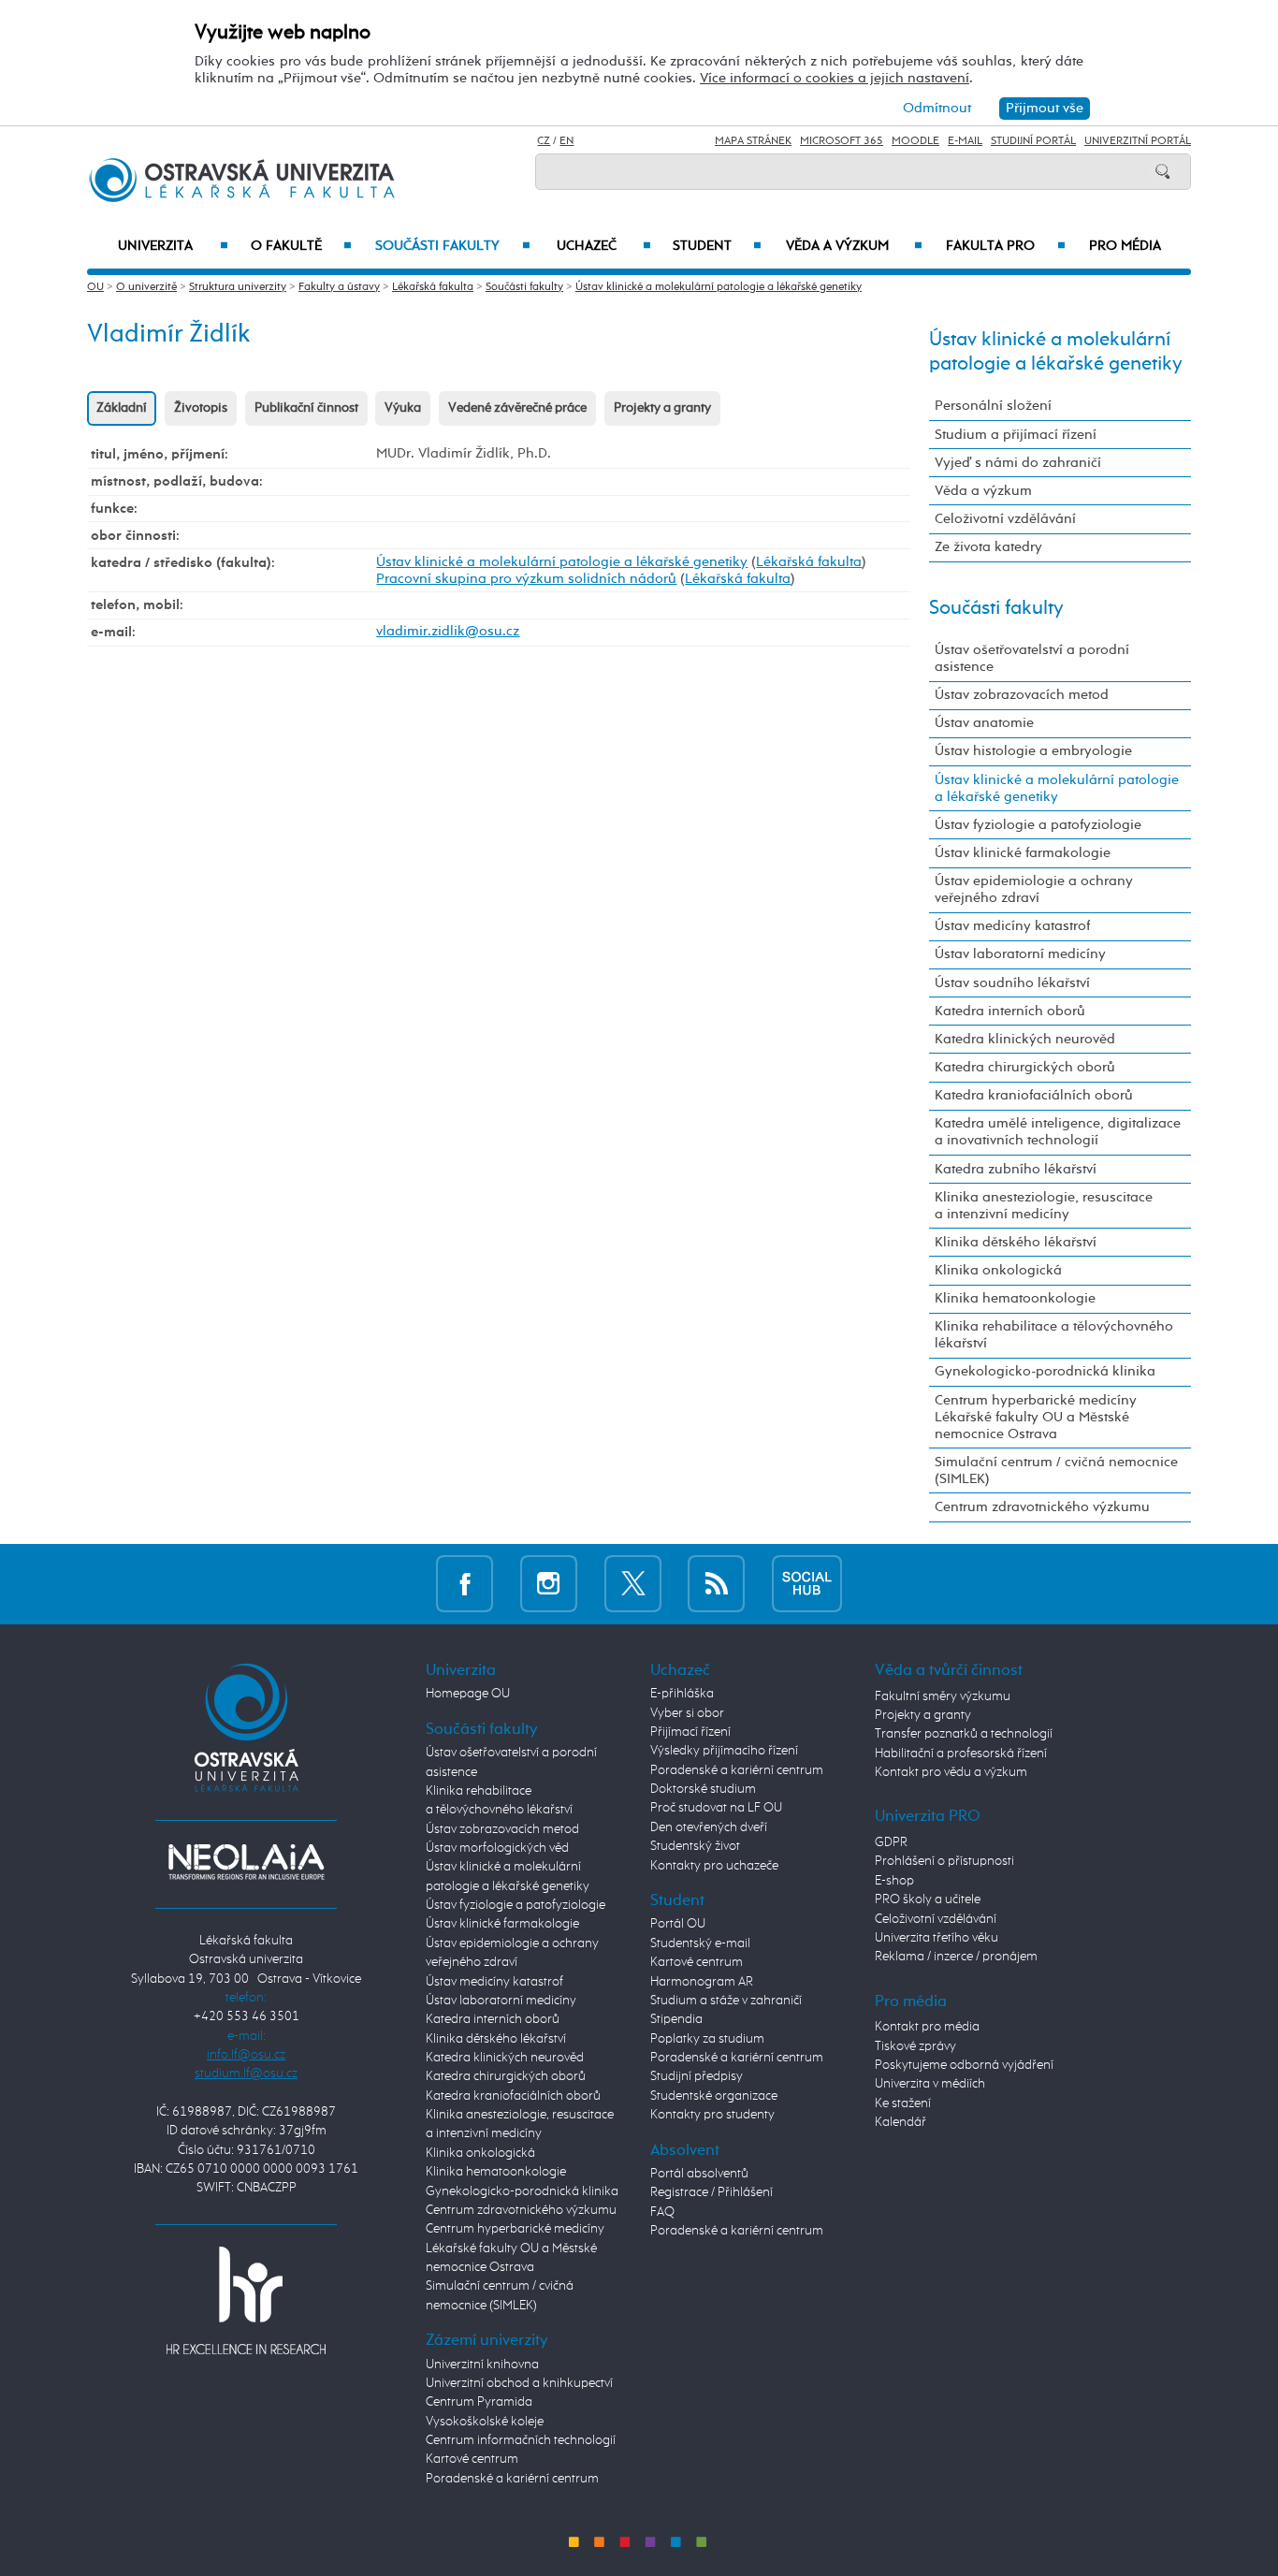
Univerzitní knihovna (482, 2365)
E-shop (894, 1881)
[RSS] (716, 1584)
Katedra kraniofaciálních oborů (1034, 1095)
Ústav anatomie (984, 723)
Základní (122, 408)
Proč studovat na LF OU (716, 1808)
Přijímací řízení (690, 1732)
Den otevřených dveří (709, 1827)
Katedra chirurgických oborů (1025, 1067)
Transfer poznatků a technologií (964, 1734)
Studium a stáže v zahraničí (726, 2001)
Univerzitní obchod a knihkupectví (519, 2383)
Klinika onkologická (998, 1270)
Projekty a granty (662, 408)
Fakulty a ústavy (339, 287)
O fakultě (302, 246)
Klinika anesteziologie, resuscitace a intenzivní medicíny (1044, 1206)
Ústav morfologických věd (497, 1848)
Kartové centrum (472, 2459)
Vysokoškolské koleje (485, 2422)
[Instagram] (549, 1584)
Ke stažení (903, 2103)
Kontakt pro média (927, 2027)
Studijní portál (1033, 141)
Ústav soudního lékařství (1012, 983)
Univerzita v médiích (930, 2084)
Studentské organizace (714, 2096)
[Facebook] (465, 1584)
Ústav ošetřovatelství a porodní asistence (1032, 658)
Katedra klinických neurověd (1025, 1039)
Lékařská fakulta (433, 287)
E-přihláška (682, 1694)
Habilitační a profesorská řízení (961, 1754)
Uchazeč (604, 246)
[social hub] (807, 1584)
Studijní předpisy (697, 2076)
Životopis (201, 408)
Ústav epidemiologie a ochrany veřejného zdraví (1034, 889)
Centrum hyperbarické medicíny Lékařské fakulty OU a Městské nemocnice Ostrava (1036, 1417)
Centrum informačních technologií (521, 2440)
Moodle (915, 141)
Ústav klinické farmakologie (1023, 853)
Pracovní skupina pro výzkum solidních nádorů (526, 579)
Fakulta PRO (1006, 246)
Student (717, 246)
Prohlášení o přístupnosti (944, 1861)
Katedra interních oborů (1010, 1011)
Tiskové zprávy (915, 2046)
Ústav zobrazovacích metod (1022, 695)
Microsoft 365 (842, 141)
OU (95, 287)
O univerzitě (146, 287)
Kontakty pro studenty (712, 2115)
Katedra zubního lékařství (1016, 1169)
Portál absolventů (699, 2174)
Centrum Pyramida (479, 2402)
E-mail (965, 141)
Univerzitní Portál (1138, 141)
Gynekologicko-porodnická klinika (1045, 1371)
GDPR (891, 1842)
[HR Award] (246, 2300)
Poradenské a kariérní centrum (512, 2479)
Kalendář (900, 2122)
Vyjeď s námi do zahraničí (1018, 463)
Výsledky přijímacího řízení (724, 1751)
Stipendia (676, 2019)
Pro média (1125, 246)
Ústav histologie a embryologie (1033, 751)
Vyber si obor (687, 1713)
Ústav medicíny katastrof (1012, 926)
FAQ (662, 2212)
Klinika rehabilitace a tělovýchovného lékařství (1054, 1335)
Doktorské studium (703, 1789)
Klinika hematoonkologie (1015, 1298)
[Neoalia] (246, 1862)
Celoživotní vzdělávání (1005, 519)
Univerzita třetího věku (937, 1938)
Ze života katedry (988, 547)
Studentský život (695, 1846)
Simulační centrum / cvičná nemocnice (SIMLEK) (1056, 1470)
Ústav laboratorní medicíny (1020, 954)
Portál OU (678, 1924)
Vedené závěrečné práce (517, 408)
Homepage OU (468, 1694)
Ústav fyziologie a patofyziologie (1038, 825)
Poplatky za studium (707, 2039)
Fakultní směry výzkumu (943, 1696)
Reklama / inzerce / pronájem (956, 1957)
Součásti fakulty (452, 246)
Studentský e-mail (700, 1943)
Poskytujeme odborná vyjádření (964, 2065)
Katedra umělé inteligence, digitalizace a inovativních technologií (1058, 1132)
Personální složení (993, 406)
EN (566, 141)
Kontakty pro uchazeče (714, 1866)
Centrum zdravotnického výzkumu (1042, 1507)
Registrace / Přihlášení (712, 2192)
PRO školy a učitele (928, 1899)
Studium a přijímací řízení (1016, 435)
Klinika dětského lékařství (1016, 1242)
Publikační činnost (306, 408)
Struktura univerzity (238, 287)
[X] (633, 1584)
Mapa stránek (753, 141)
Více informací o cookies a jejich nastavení (835, 78)
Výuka (403, 408)
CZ (544, 141)
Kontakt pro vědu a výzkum (951, 1772)
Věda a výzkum (854, 246)
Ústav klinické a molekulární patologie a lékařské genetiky (719, 287)
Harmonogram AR (702, 1982)
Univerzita (173, 246)
